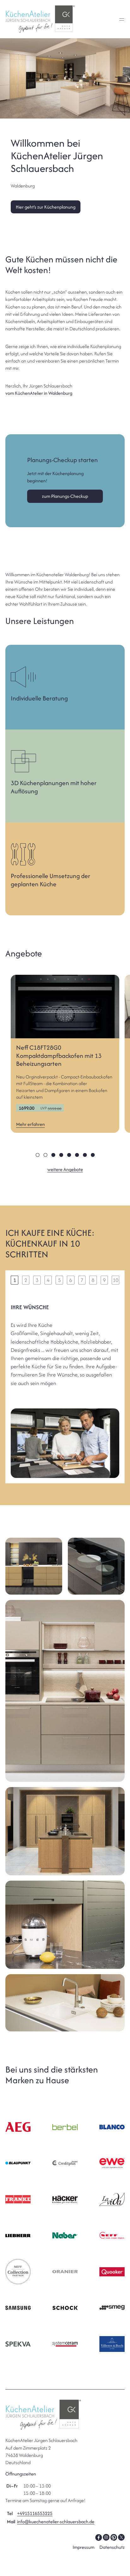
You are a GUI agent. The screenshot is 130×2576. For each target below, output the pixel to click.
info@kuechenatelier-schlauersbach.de (56, 2521)
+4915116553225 (35, 2513)
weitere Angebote (65, 1169)
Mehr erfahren (30, 1124)
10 (115, 1280)
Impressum (83, 2547)
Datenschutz (112, 2547)
